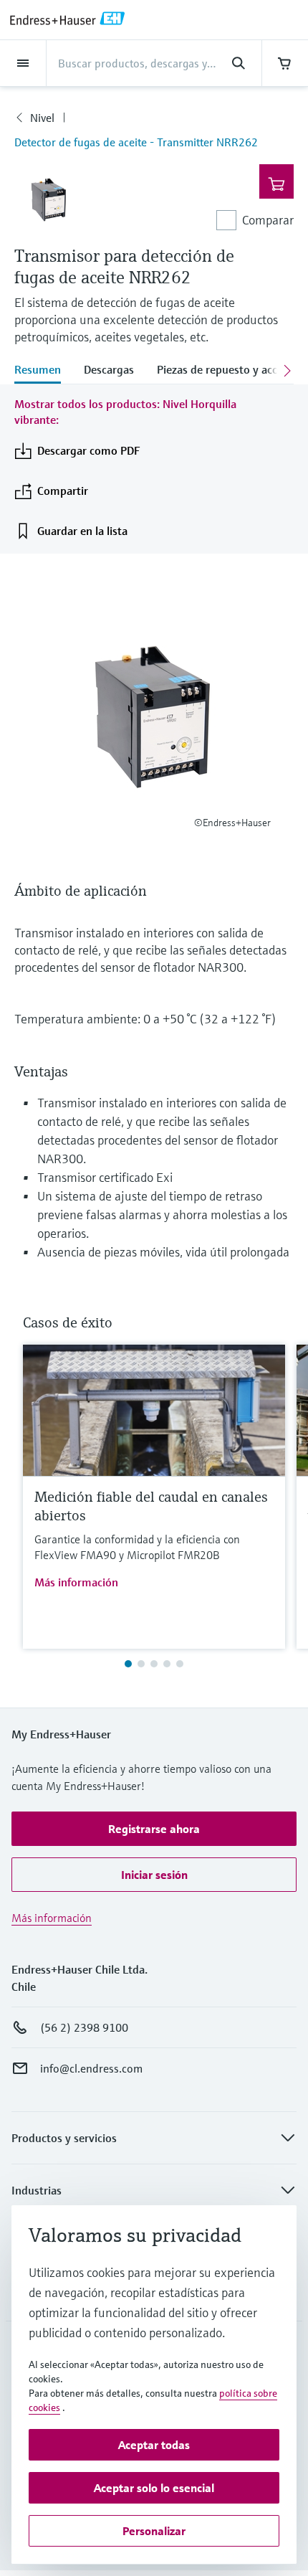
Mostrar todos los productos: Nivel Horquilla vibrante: (125, 412)
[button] (154, 1829)
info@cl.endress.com (91, 2068)
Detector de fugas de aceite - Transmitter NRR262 (136, 142)
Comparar (268, 220)
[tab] (43, 371)
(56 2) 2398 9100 (84, 2027)
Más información (76, 1582)
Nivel (42, 118)
